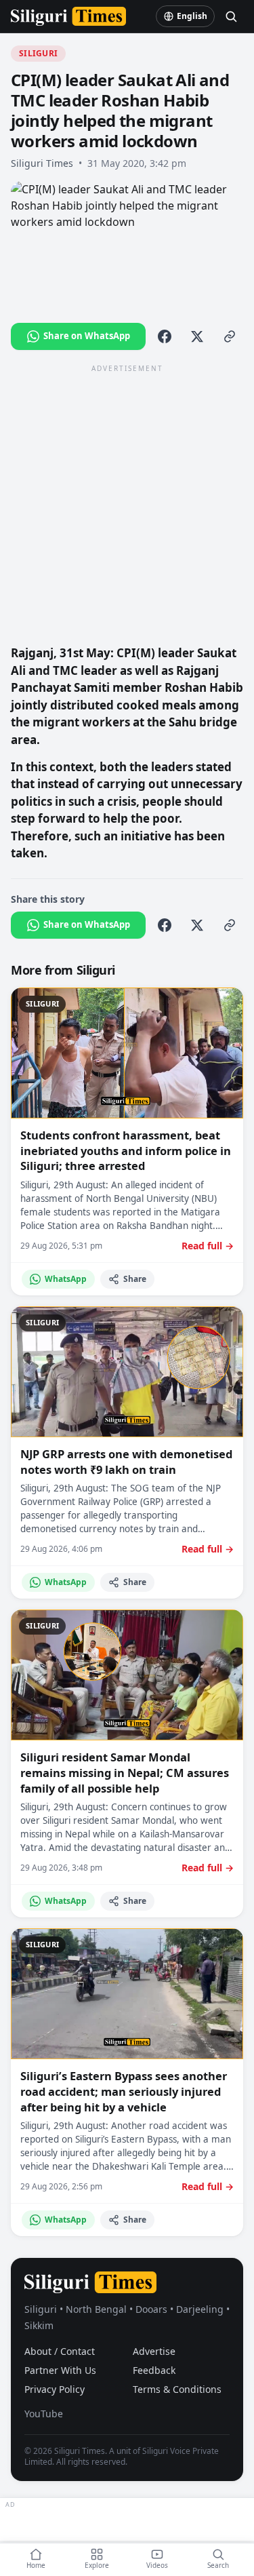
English (192, 16)
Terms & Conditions (177, 2389)
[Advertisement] (127, 504)
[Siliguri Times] (68, 16)
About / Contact (60, 2351)
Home (36, 2565)
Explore (97, 2565)
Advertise (154, 2351)
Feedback (154, 2370)
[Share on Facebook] (165, 336)
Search (218, 2565)
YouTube (44, 2414)
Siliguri (38, 53)
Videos (157, 2565)
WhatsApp (66, 1279)
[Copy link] (230, 336)
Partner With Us (60, 2370)
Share (135, 1279)
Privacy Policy (55, 2389)
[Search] (231, 16)
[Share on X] (197, 336)
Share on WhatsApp (87, 336)
